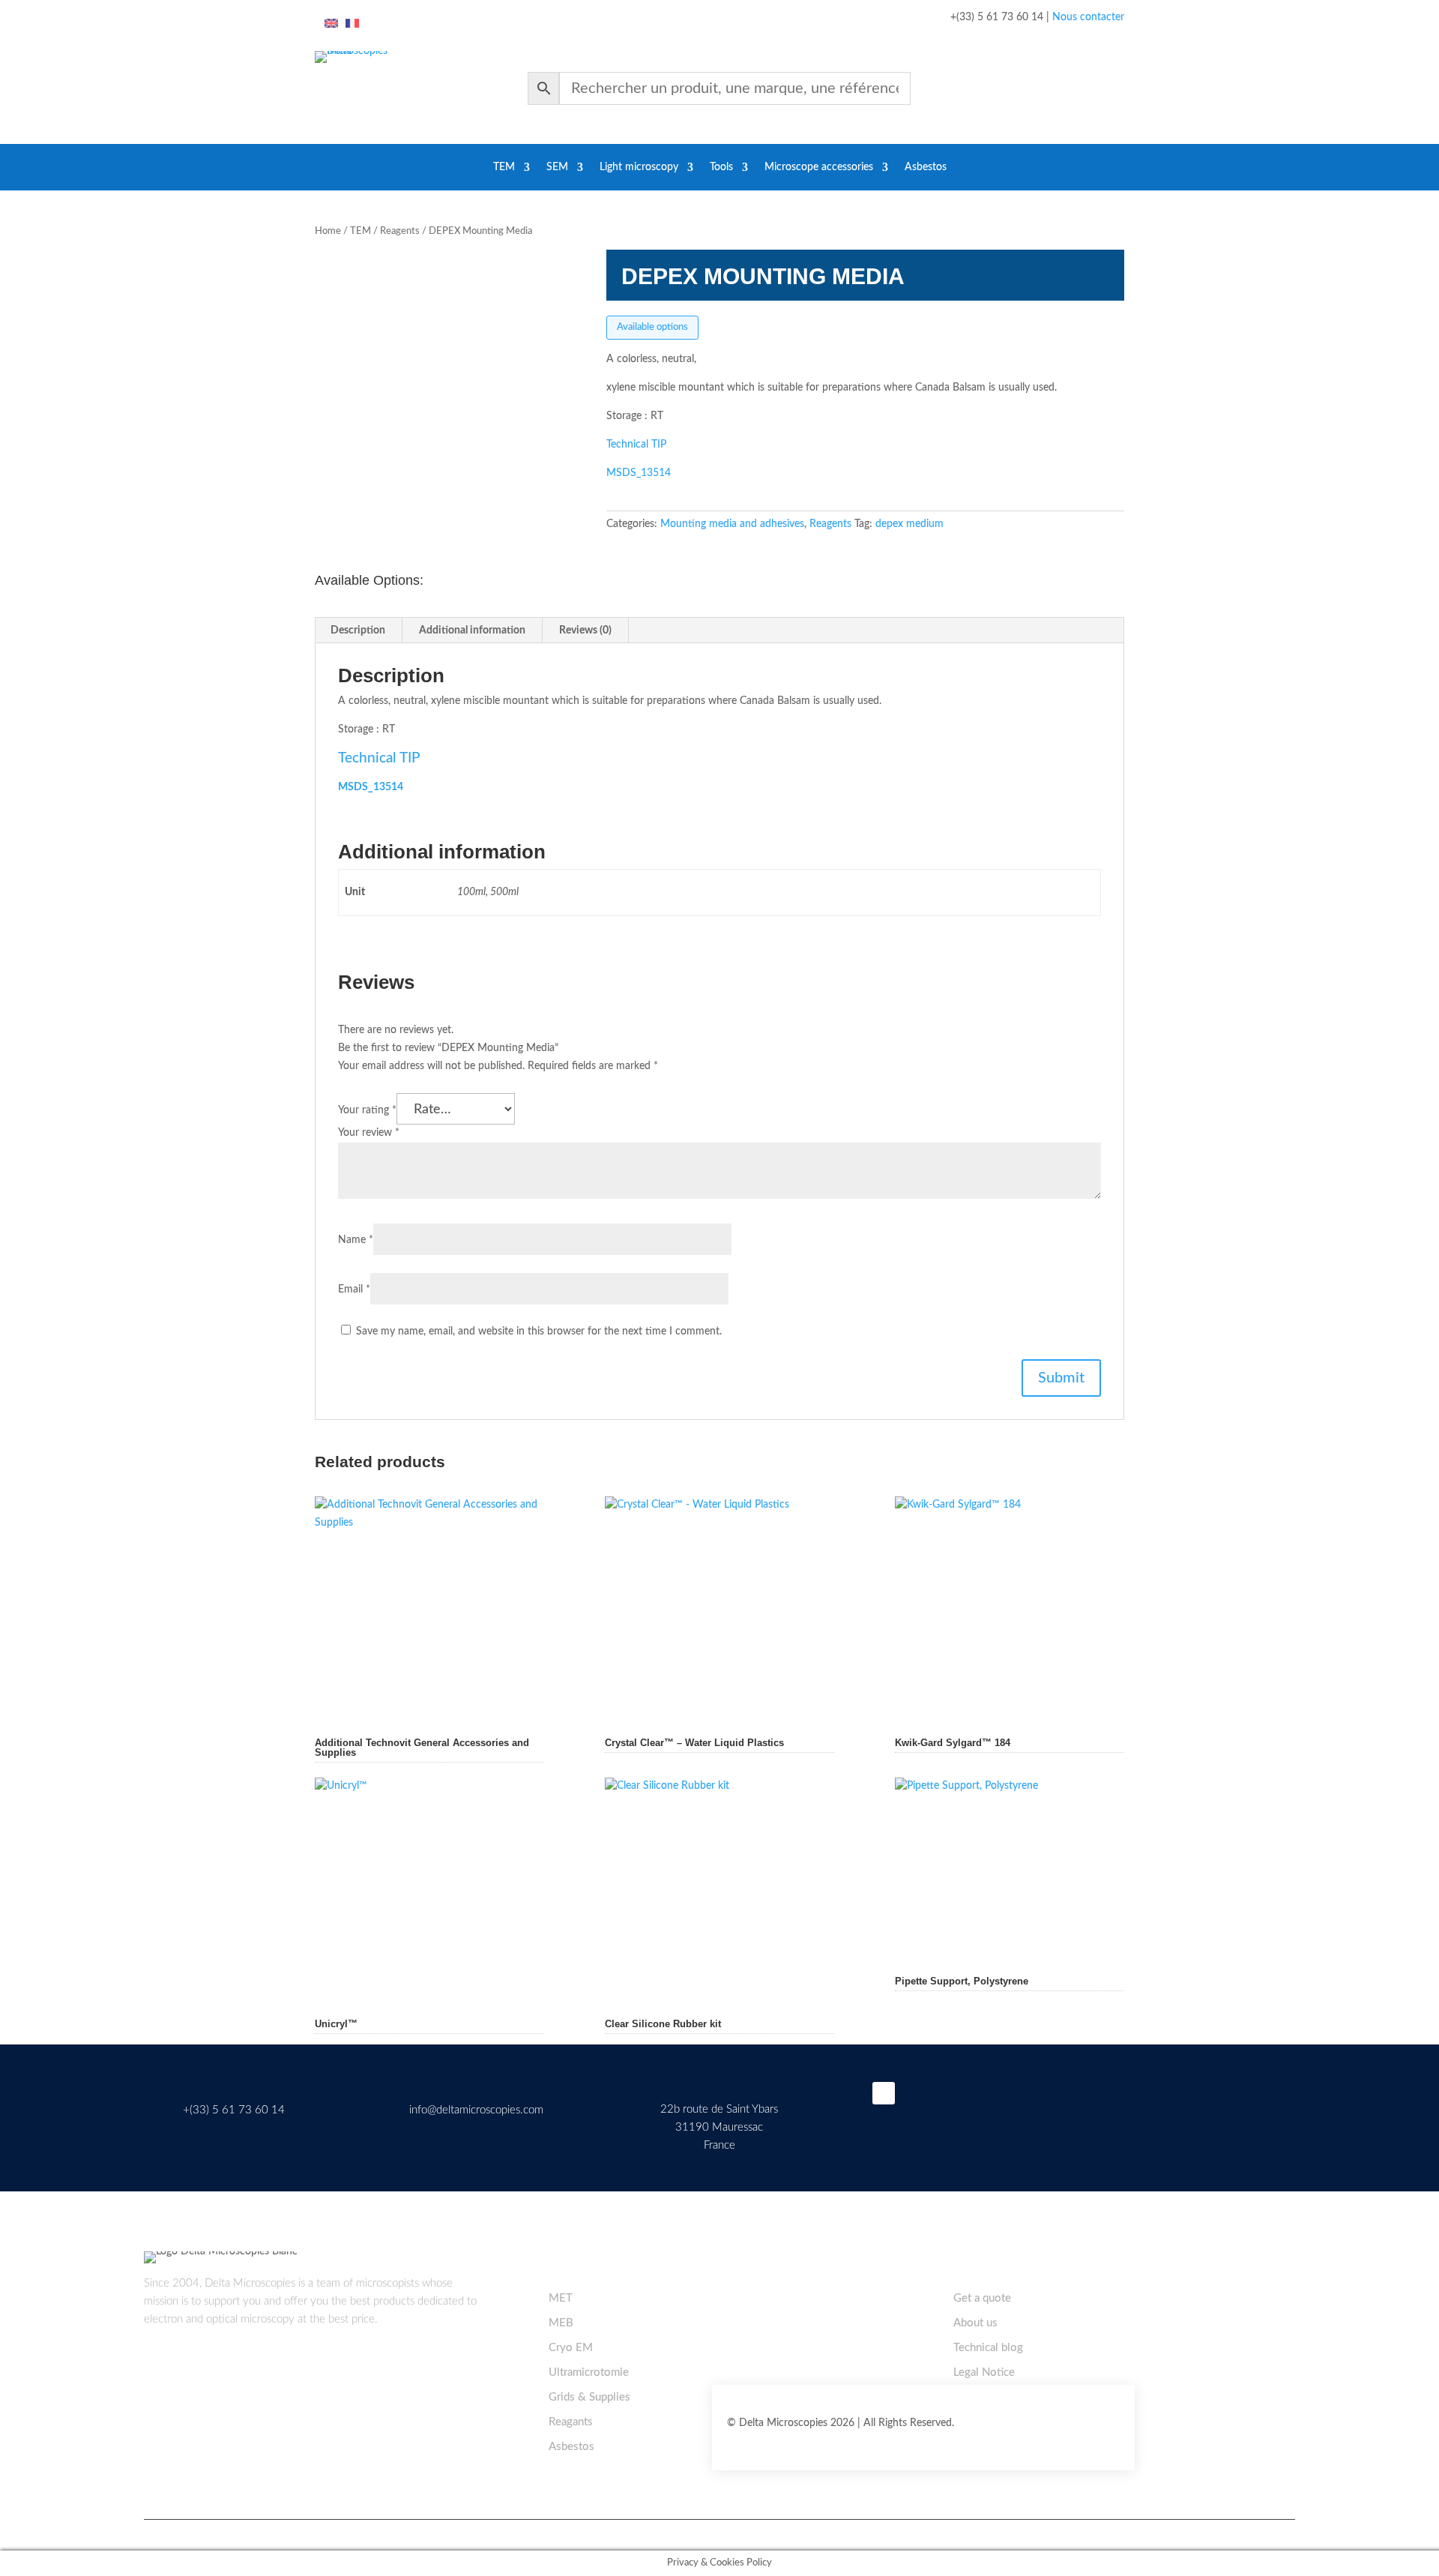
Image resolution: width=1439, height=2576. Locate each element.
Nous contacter (1088, 17)
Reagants (571, 2422)
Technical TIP (636, 445)
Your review (369, 1133)
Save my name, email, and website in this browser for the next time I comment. (539, 1331)
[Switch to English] (331, 24)
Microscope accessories (819, 167)
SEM (557, 167)
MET (561, 2298)
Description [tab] (358, 631)
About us (975, 2323)
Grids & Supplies (589, 2397)
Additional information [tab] (472, 631)
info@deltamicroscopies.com (476, 2110)
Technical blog (988, 2348)
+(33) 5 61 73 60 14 (234, 2110)
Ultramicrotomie (589, 2372)
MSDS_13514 (639, 473)
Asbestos (926, 167)
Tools (721, 167)
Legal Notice (984, 2372)
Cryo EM (571, 2348)
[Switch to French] (352, 24)
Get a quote (982, 2298)
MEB (561, 2323)
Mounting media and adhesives (732, 524)
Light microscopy (639, 167)
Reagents (400, 231)
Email (354, 1289)
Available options (652, 327)
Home (328, 231)
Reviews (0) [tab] (585, 631)
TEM (504, 167)
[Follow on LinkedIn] (884, 2093)
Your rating (367, 1110)
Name (356, 1240)
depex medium (909, 524)
